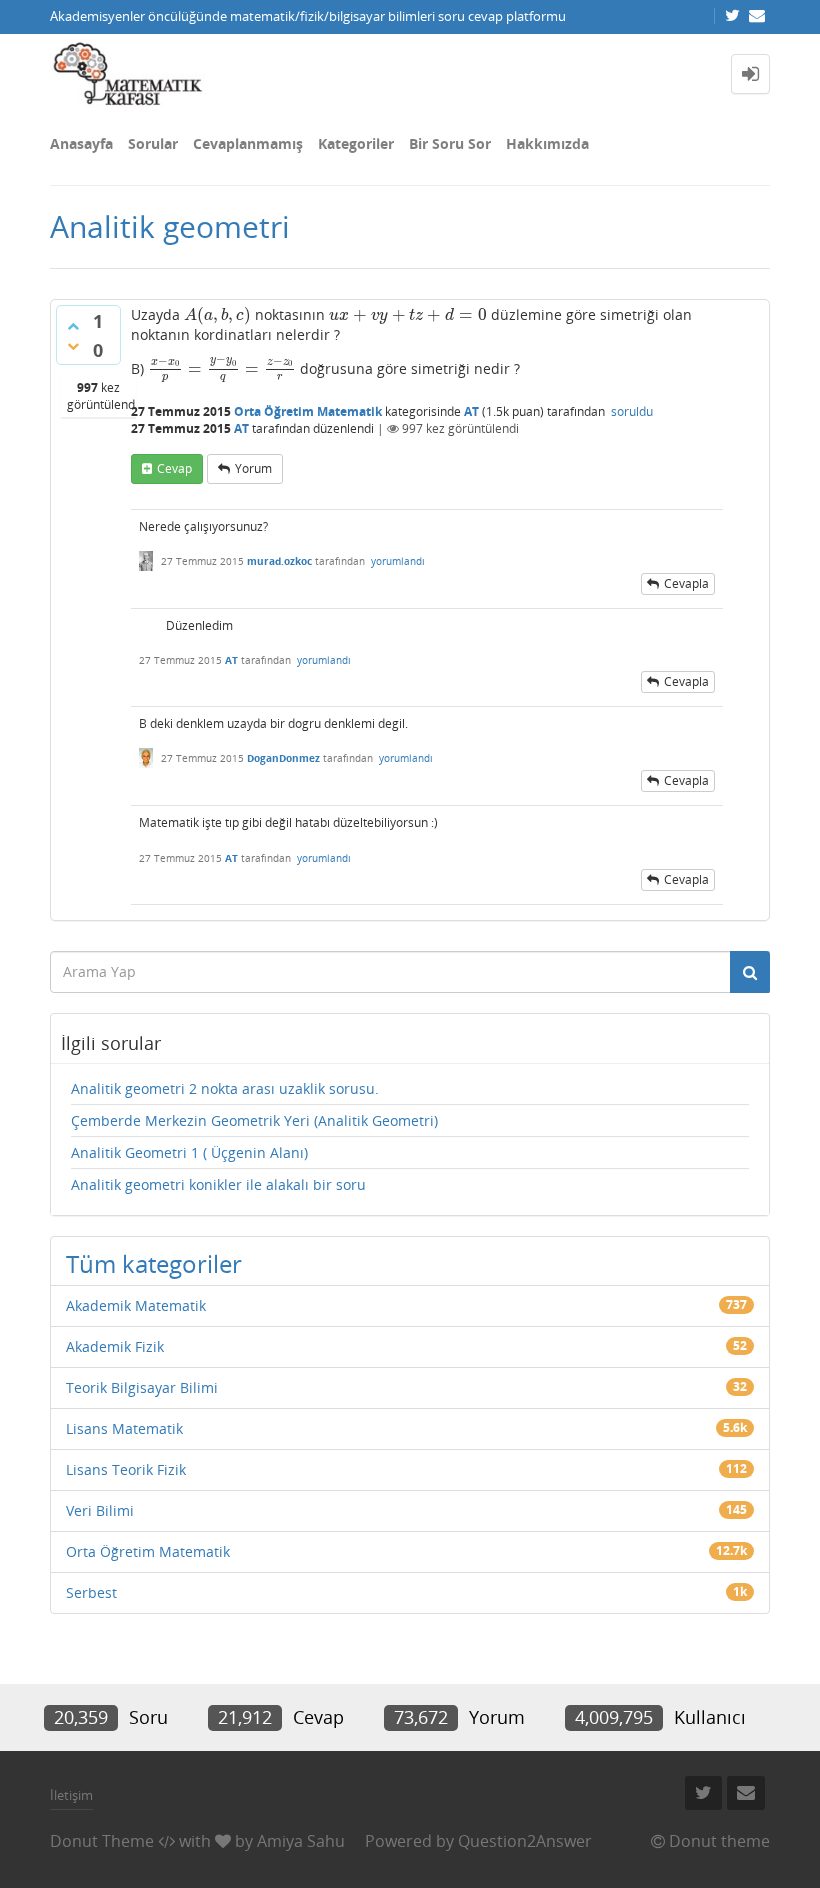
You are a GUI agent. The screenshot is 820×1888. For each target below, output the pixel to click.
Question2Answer (525, 1841)
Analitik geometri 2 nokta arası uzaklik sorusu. (225, 1088)
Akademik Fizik (115, 1346)
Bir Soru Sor (450, 143)
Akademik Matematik (136, 1305)
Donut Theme (102, 1841)
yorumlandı (398, 561)
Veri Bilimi (100, 1510)
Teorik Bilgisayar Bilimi (142, 1387)
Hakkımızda (547, 143)
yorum (253, 468)
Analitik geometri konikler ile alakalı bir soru (218, 1184)
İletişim (71, 1795)
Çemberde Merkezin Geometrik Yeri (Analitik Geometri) (254, 1120)
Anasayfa (81, 143)
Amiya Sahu (301, 1841)
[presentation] (217, 314)
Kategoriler (356, 143)
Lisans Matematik (124, 1428)
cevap (174, 468)
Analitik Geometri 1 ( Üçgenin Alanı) (189, 1152)
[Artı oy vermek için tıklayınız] (73, 326)
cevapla (686, 583)
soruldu (632, 411)
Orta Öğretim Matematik (308, 411)
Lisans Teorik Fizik (126, 1469)
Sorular (153, 143)
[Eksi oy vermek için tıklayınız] (73, 346)
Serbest (91, 1592)
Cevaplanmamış (248, 143)
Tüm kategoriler (154, 1263)
